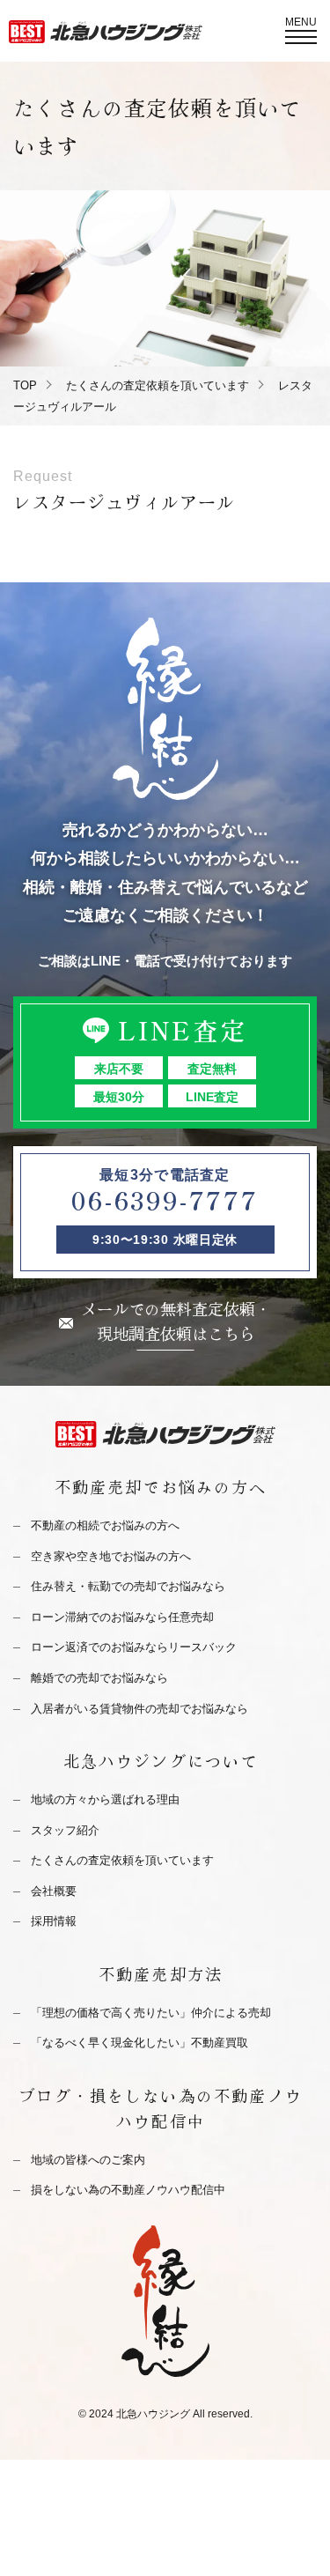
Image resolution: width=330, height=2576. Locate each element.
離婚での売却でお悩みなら (99, 1678)
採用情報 (54, 1921)
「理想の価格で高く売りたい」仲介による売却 (151, 2013)
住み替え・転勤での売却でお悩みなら (128, 1586)
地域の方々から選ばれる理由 (105, 1799)
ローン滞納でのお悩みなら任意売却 (122, 1617)
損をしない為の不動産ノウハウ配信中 (128, 2190)
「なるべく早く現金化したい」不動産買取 (139, 2043)
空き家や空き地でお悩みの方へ (111, 1556)
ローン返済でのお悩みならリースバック (134, 1647)
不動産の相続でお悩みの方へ (105, 1525)
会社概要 (54, 1891)
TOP (25, 385)
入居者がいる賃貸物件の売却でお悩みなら (139, 1709)
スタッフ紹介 (65, 1830)
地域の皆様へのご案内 (88, 2160)
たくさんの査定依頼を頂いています (158, 385)
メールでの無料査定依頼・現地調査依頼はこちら (176, 1321)
